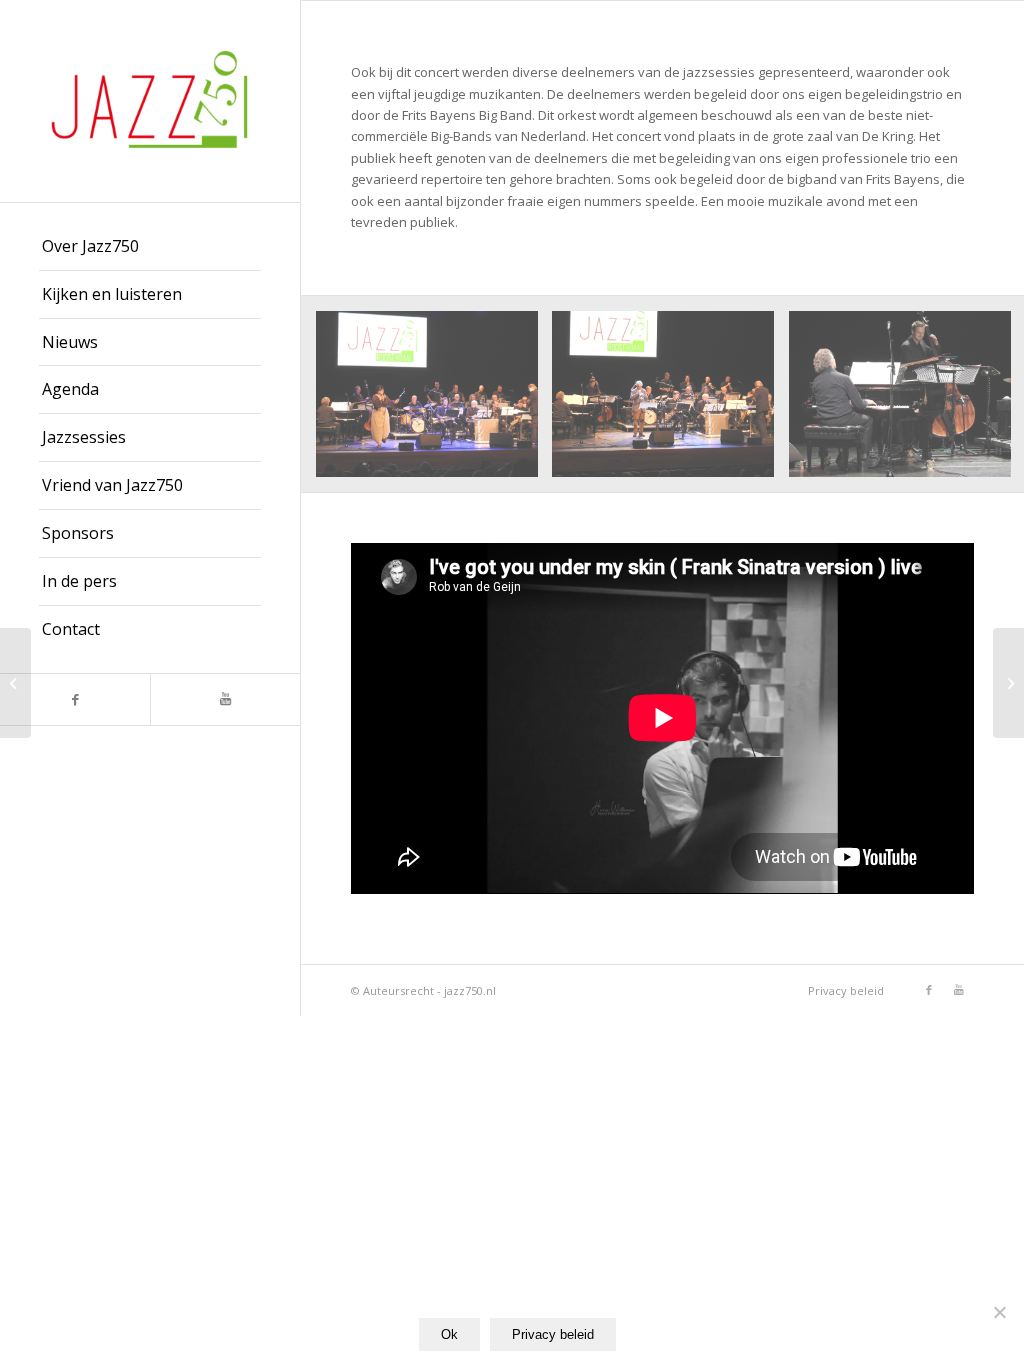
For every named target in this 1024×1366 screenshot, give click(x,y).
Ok (449, 1334)
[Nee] (999, 1312)
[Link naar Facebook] (75, 699)
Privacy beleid (553, 1334)
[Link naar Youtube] (225, 699)
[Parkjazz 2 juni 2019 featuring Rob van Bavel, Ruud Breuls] (15, 683)
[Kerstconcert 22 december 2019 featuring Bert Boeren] (1008, 683)
